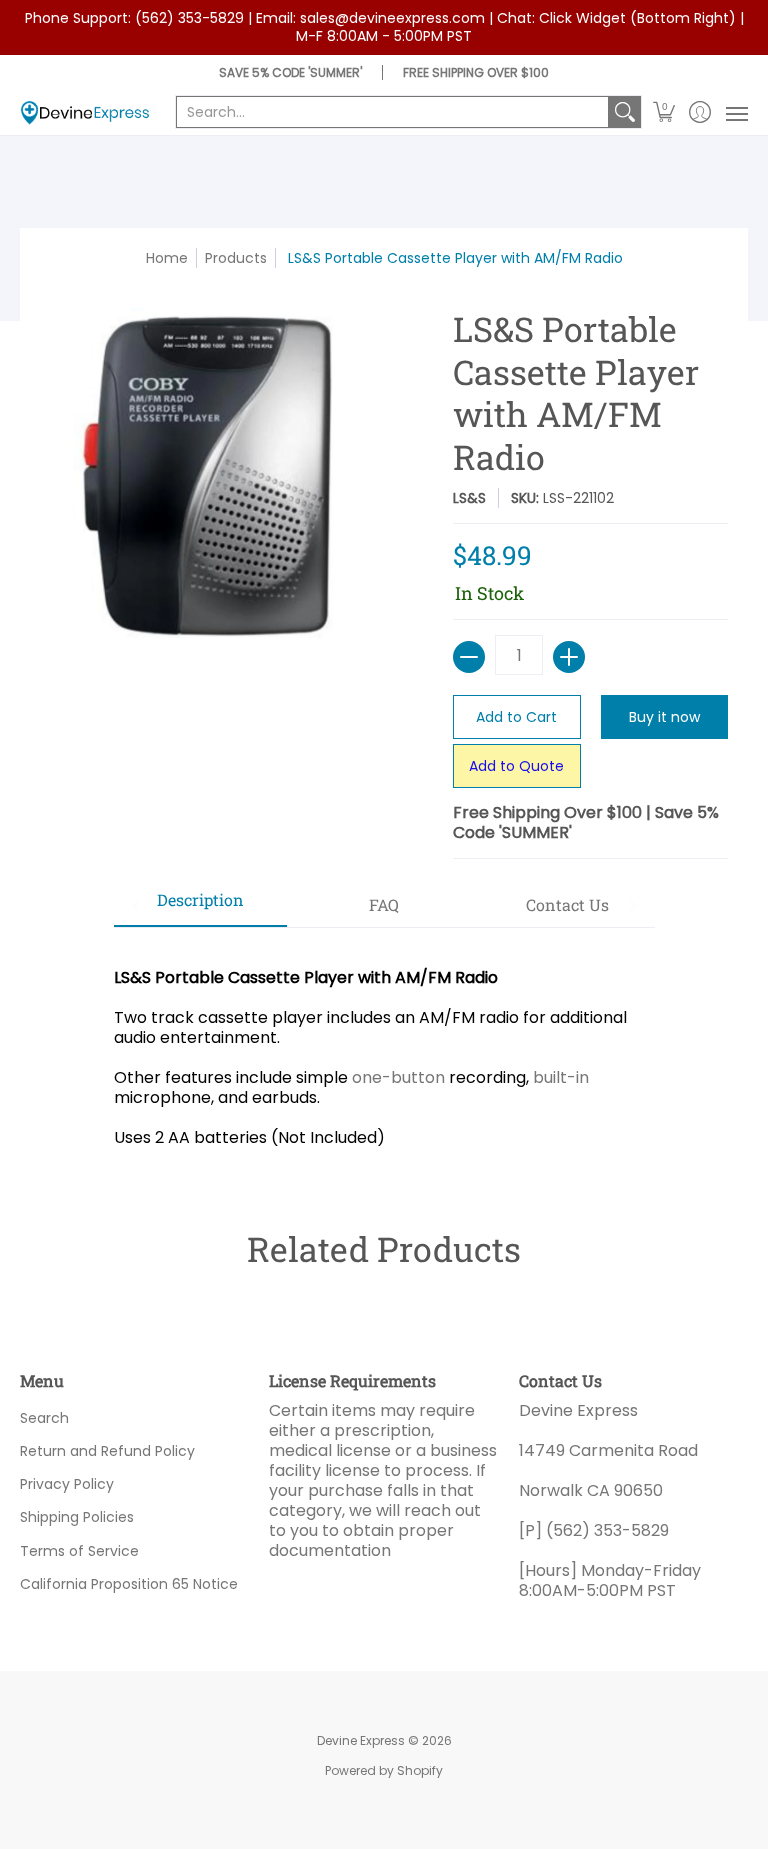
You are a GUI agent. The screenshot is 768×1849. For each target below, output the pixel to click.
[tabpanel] (384, 1047)
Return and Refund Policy (107, 1451)
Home (167, 258)
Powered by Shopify (384, 1770)
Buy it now (664, 717)
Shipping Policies (77, 1517)
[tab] (201, 906)
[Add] (569, 657)
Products (236, 258)
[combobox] (392, 112)
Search (44, 1418)
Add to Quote (516, 766)
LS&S (469, 498)
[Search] (625, 112)
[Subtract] (469, 657)
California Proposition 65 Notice (129, 1584)
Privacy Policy (67, 1484)
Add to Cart (516, 717)
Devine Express (361, 1740)
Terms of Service (79, 1551)
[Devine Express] (85, 112)
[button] (664, 112)
